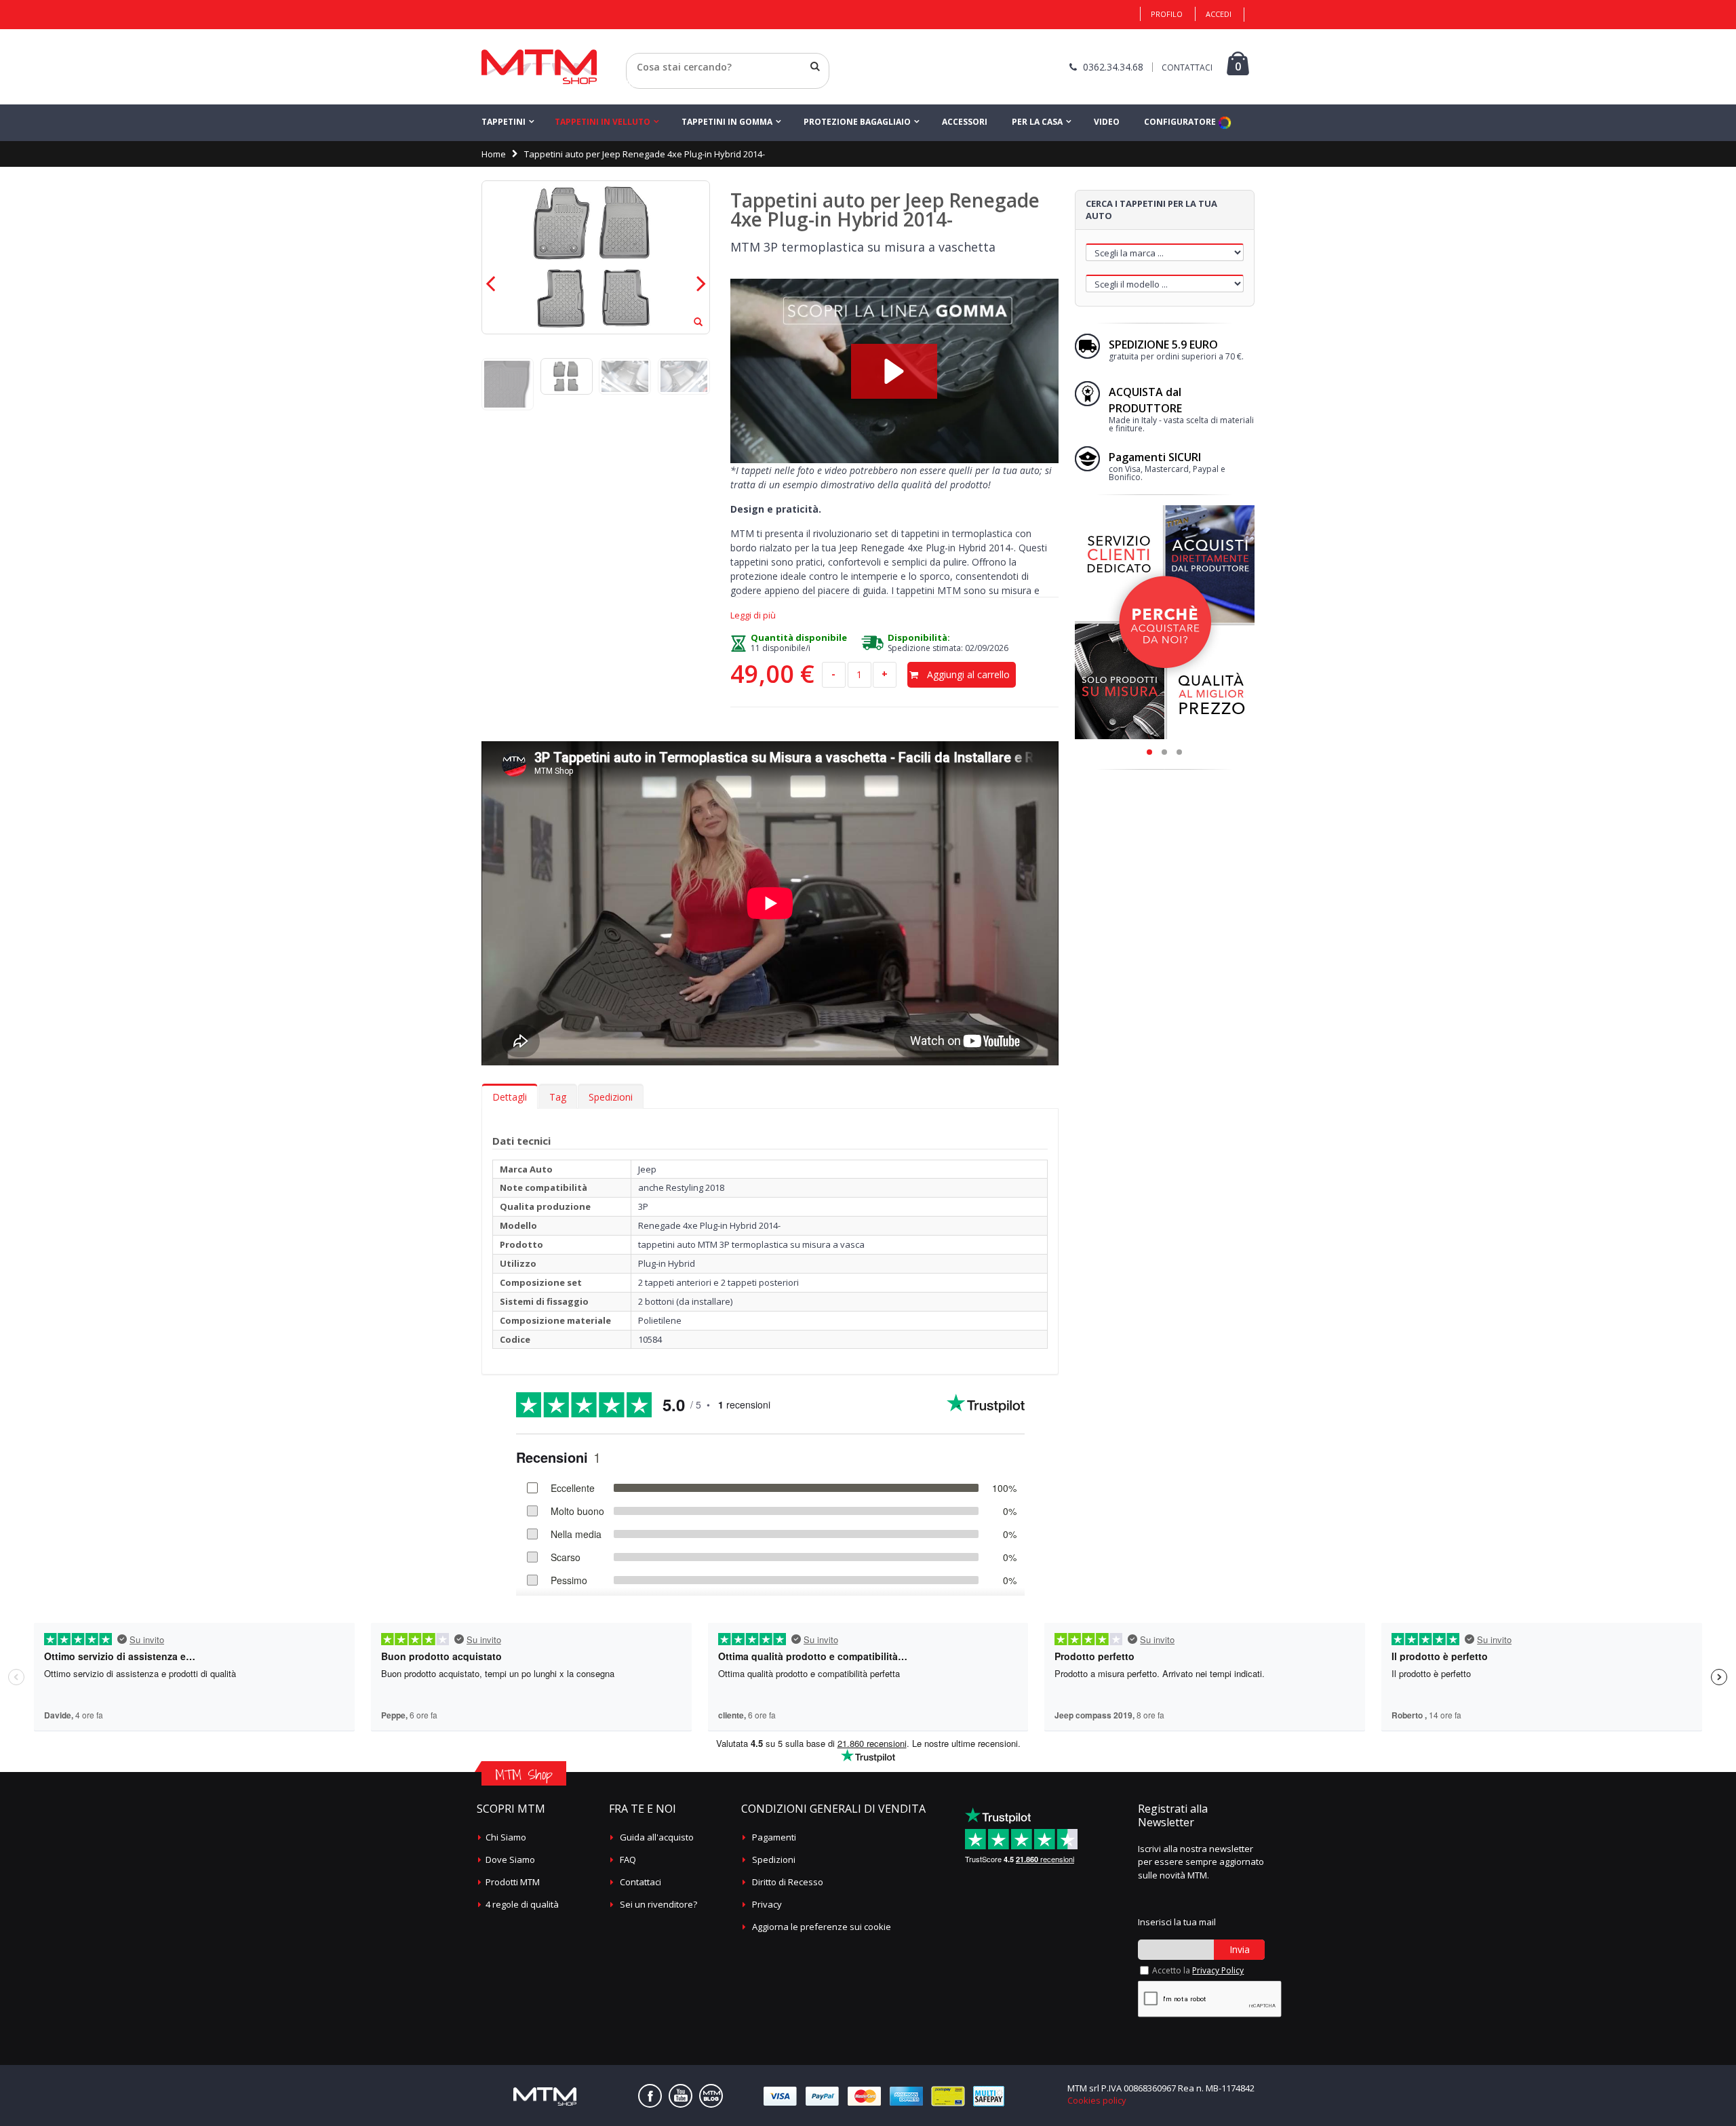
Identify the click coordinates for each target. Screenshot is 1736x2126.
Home (494, 154)
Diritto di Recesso (788, 1882)
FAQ (628, 1859)
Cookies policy (1097, 2100)
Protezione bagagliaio (857, 122)
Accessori (965, 122)
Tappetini (504, 122)
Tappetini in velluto (603, 122)
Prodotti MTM (513, 1882)
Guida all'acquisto (657, 1837)
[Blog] (711, 2096)
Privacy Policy (1218, 1970)
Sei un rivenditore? (658, 1904)
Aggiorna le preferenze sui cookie (822, 1927)
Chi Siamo (506, 1837)
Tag (558, 1097)
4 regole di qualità (522, 1904)
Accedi (1219, 14)
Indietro (643, 83)
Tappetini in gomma (727, 122)
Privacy (767, 1904)
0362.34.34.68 (1113, 67)
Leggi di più (753, 615)
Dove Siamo (510, 1859)
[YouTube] (680, 2096)
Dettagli (510, 1097)
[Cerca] (815, 66)
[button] (894, 371)
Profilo (1167, 14)
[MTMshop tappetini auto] (539, 67)
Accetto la (1198, 1970)
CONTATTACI (1187, 67)
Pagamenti (774, 1837)
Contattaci (640, 1882)
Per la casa (1037, 122)
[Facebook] (650, 2096)
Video (1107, 122)
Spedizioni (611, 1097)
